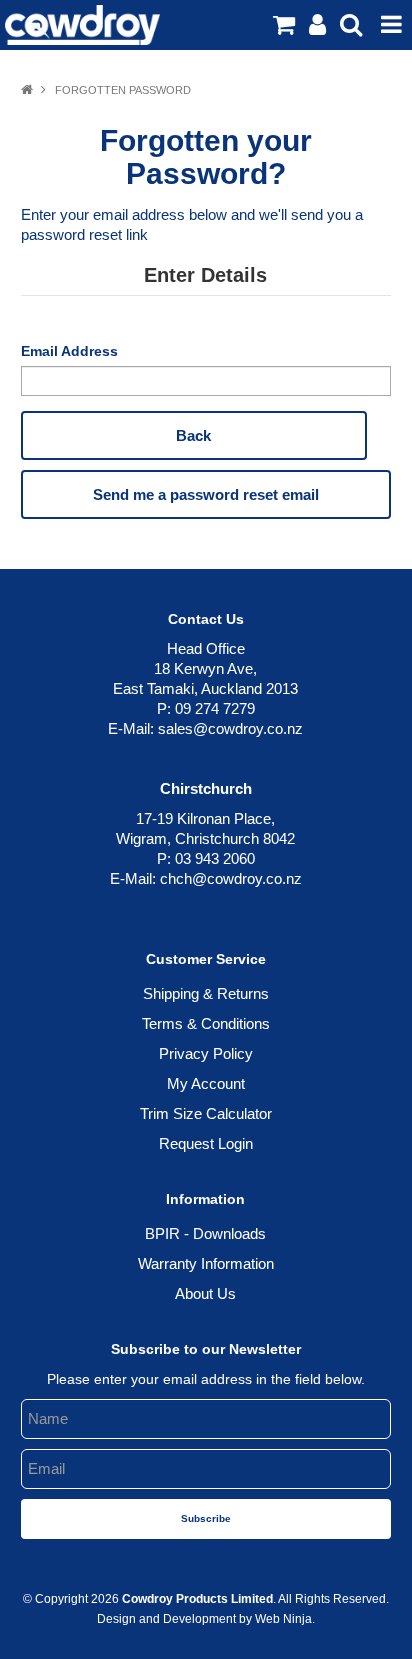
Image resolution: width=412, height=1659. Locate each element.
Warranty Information (206, 1263)
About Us (205, 1293)
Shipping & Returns (206, 993)
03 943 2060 (215, 858)
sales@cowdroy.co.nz (230, 728)
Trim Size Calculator (206, 1113)
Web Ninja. (285, 1619)
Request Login (206, 1143)
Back (193, 435)
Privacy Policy (206, 1053)
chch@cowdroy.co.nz (231, 878)
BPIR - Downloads (205, 1233)
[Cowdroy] (82, 23)
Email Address (69, 351)
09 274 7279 (215, 708)
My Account (206, 1083)
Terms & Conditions (206, 1023)
